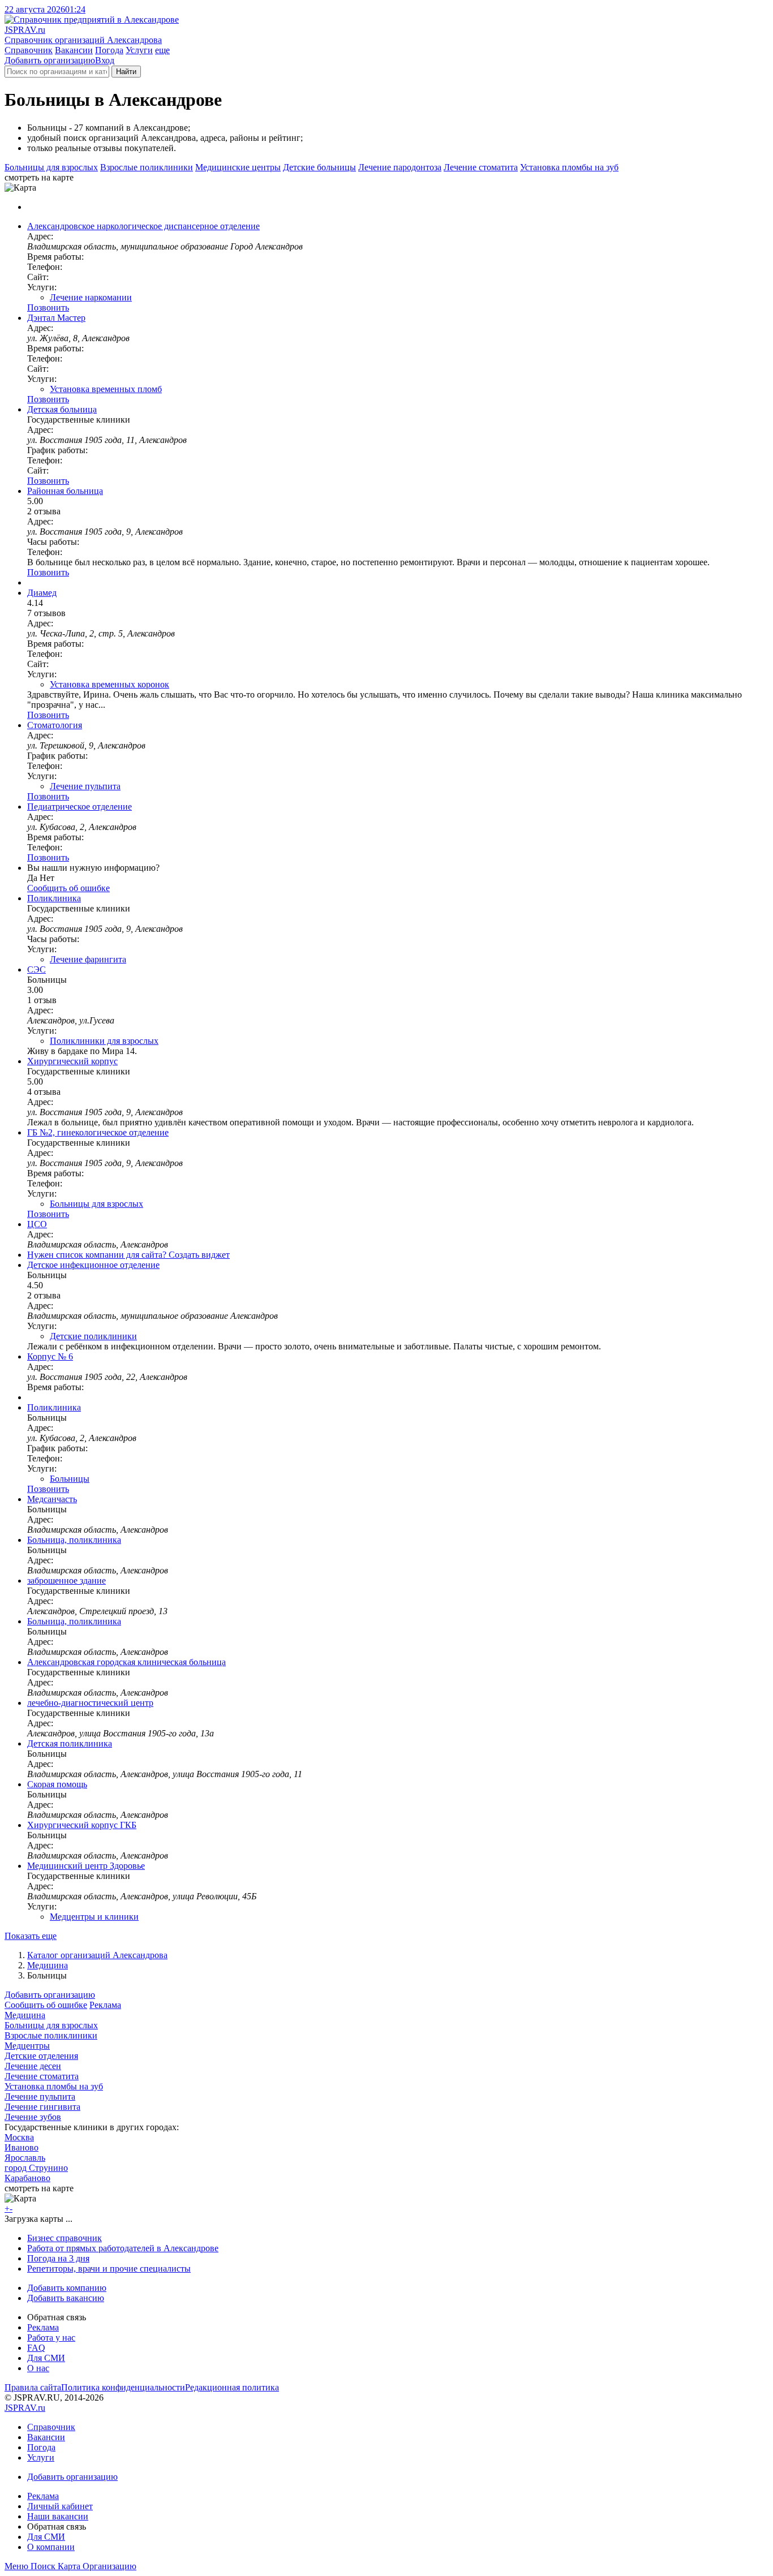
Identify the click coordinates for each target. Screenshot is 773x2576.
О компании (51, 2547)
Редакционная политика (232, 2387)
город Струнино (36, 2168)
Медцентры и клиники (94, 1917)
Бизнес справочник (65, 2238)
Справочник (29, 50)
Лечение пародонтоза (400, 167)
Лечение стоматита (481, 167)
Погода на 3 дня (58, 2258)
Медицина (48, 1965)
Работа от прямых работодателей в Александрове (123, 2248)
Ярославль (25, 2158)
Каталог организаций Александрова (97, 1955)
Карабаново (27, 2178)
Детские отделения (41, 2056)
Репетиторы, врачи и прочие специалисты (109, 2268)
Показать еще (31, 1936)
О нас (38, 2368)
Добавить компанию (67, 2288)
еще (162, 50)
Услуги (139, 50)
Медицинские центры (238, 167)
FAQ (36, 2348)
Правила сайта (33, 2387)
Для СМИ (46, 2358)
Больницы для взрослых (51, 167)
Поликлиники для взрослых (104, 1041)
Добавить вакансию (66, 2298)
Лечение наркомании (91, 297)
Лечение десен (33, 2066)
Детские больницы (319, 167)
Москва (19, 2137)
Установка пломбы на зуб (569, 167)
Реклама (105, 2005)
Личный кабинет (60, 2506)
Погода (109, 50)
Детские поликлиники (93, 1336)
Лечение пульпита (85, 786)
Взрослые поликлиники (147, 167)
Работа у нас (51, 2338)
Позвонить (48, 308)
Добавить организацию (50, 60)
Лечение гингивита (42, 2107)
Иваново (22, 2147)
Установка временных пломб (106, 389)
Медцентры (27, 2046)
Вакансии (74, 50)
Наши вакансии (58, 2516)
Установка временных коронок (109, 684)
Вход (105, 60)
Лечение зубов (33, 2117)
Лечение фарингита (88, 959)
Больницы (70, 1479)
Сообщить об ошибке (46, 2005)
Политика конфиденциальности (123, 2387)
